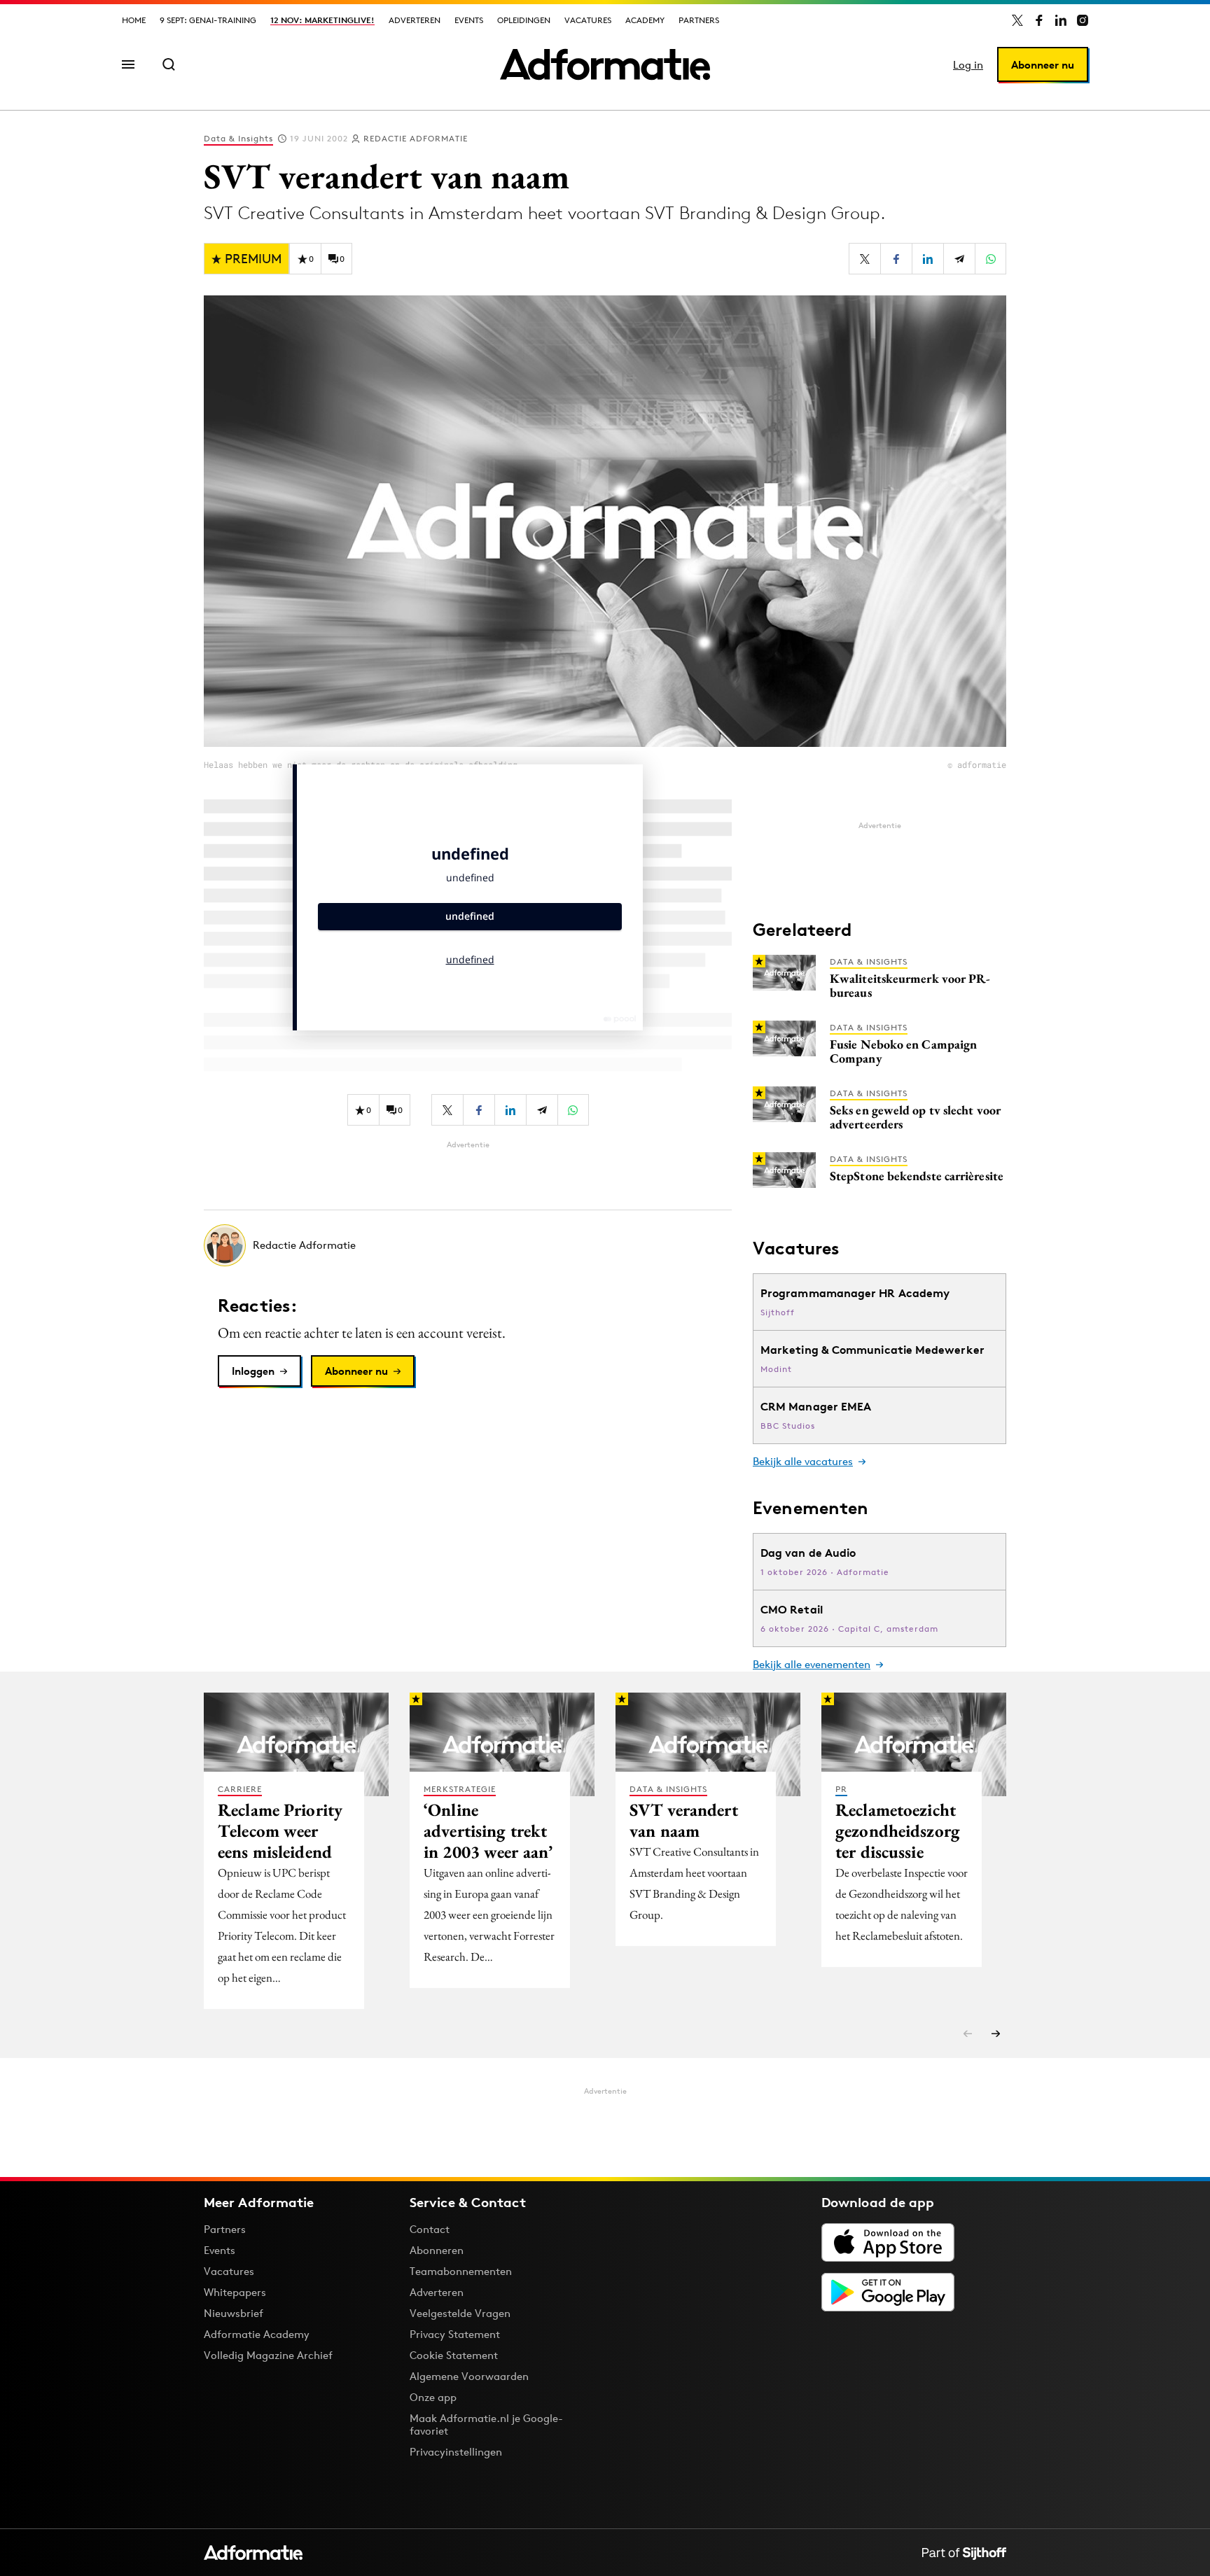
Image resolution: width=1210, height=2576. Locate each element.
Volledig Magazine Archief (268, 2355)
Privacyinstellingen (456, 2452)
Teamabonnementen (461, 2271)
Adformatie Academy (257, 2334)
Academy (645, 20)
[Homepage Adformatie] (605, 64)
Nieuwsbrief (234, 2313)
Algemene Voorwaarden (469, 2376)
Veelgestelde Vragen (460, 2313)
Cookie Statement (454, 2355)
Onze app (433, 2397)
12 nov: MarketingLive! (322, 20)
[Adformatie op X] (1017, 20)
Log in (968, 65)
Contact (430, 2229)
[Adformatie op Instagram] (1083, 20)
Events (469, 20)
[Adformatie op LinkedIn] (1061, 20)
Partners (699, 20)
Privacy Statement (455, 2334)
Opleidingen (524, 20)
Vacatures (588, 20)
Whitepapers (235, 2292)
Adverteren (415, 20)
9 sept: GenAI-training (208, 20)
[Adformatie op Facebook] (1039, 20)
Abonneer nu (1043, 65)
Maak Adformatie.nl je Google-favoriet (486, 2424)
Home (134, 20)
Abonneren (437, 2250)
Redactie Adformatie (416, 138)
